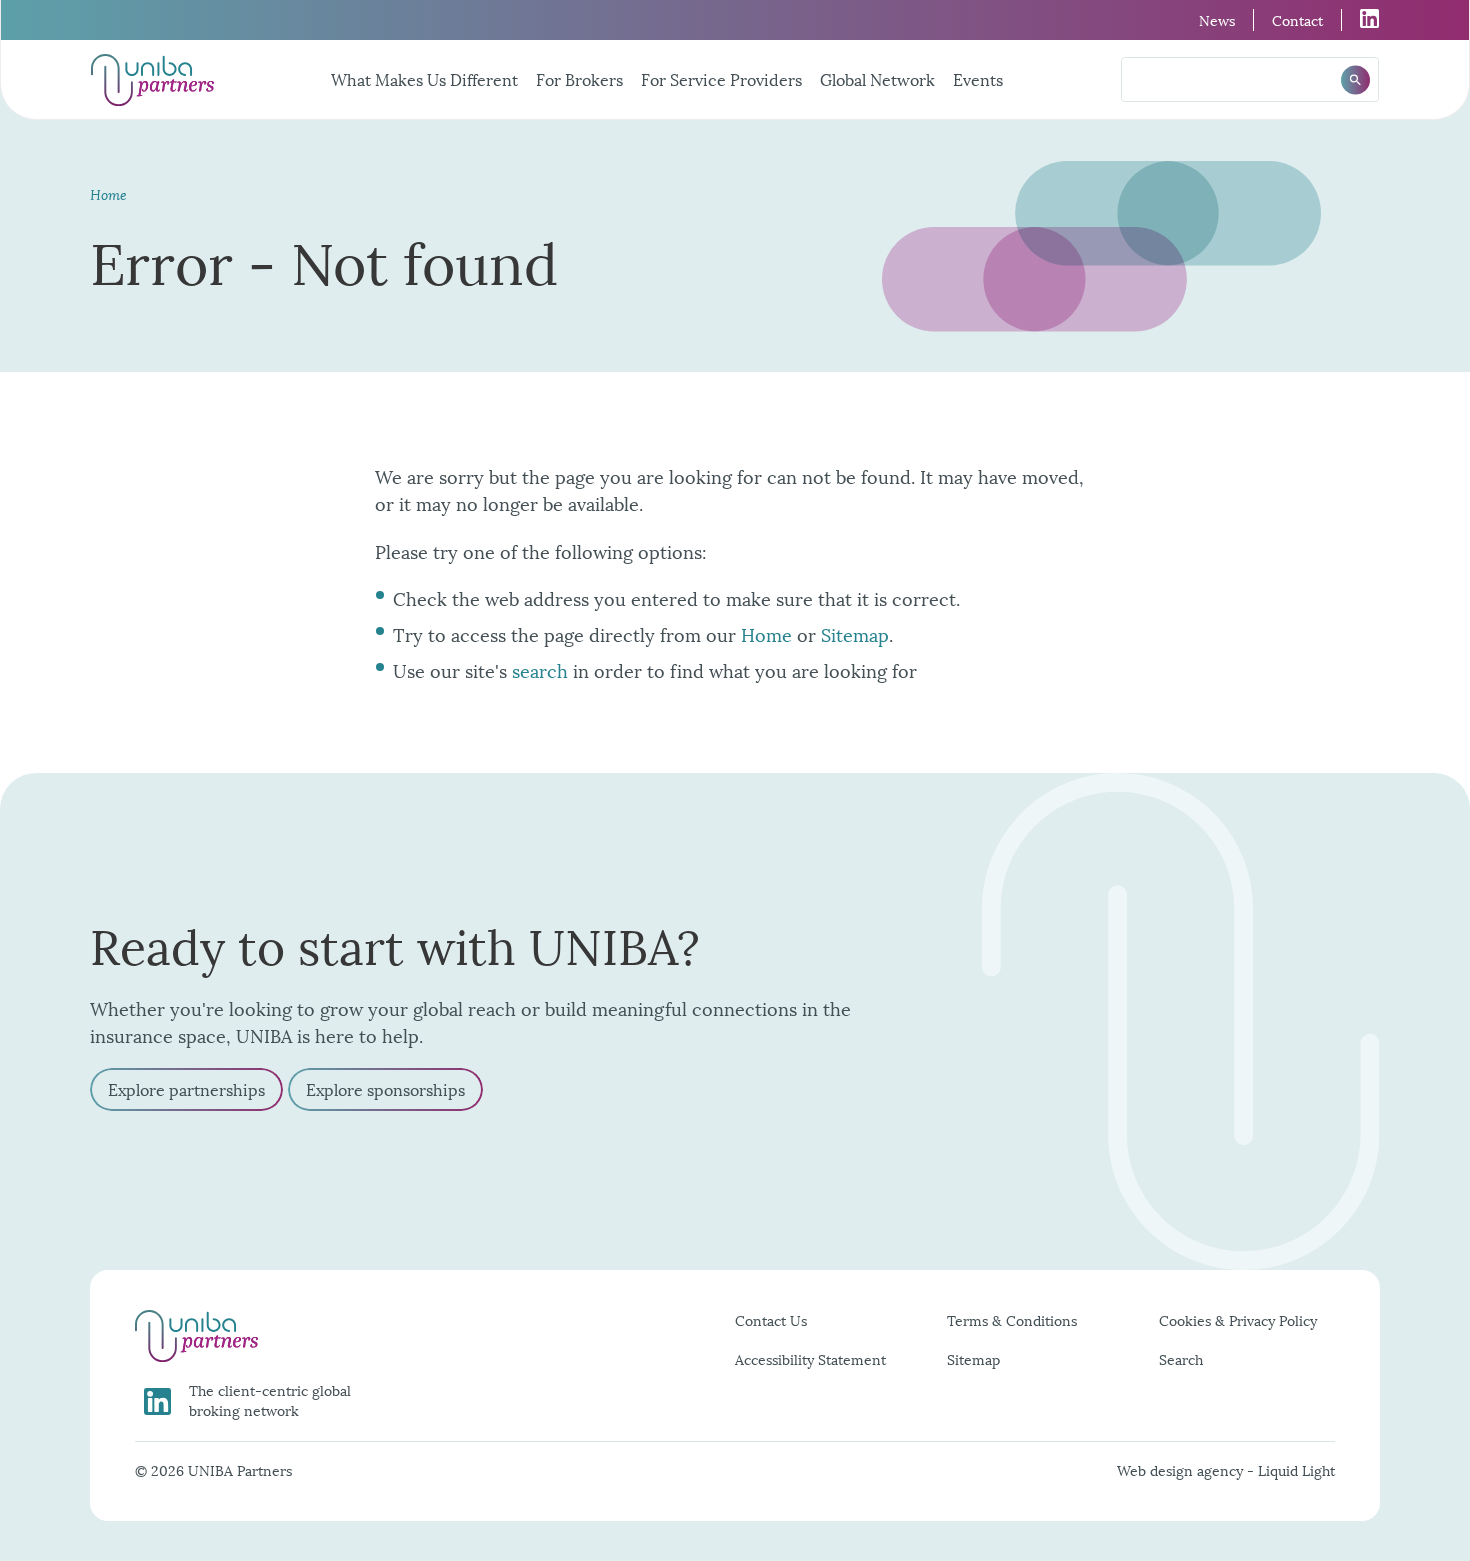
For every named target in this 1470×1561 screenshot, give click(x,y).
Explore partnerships (186, 1088)
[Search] (1355, 79)
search (540, 669)
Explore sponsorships (385, 1088)
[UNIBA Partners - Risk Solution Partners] (152, 80)
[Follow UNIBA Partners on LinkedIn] (1360, 18)
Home (766, 633)
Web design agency (1182, 1469)
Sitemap (855, 633)
